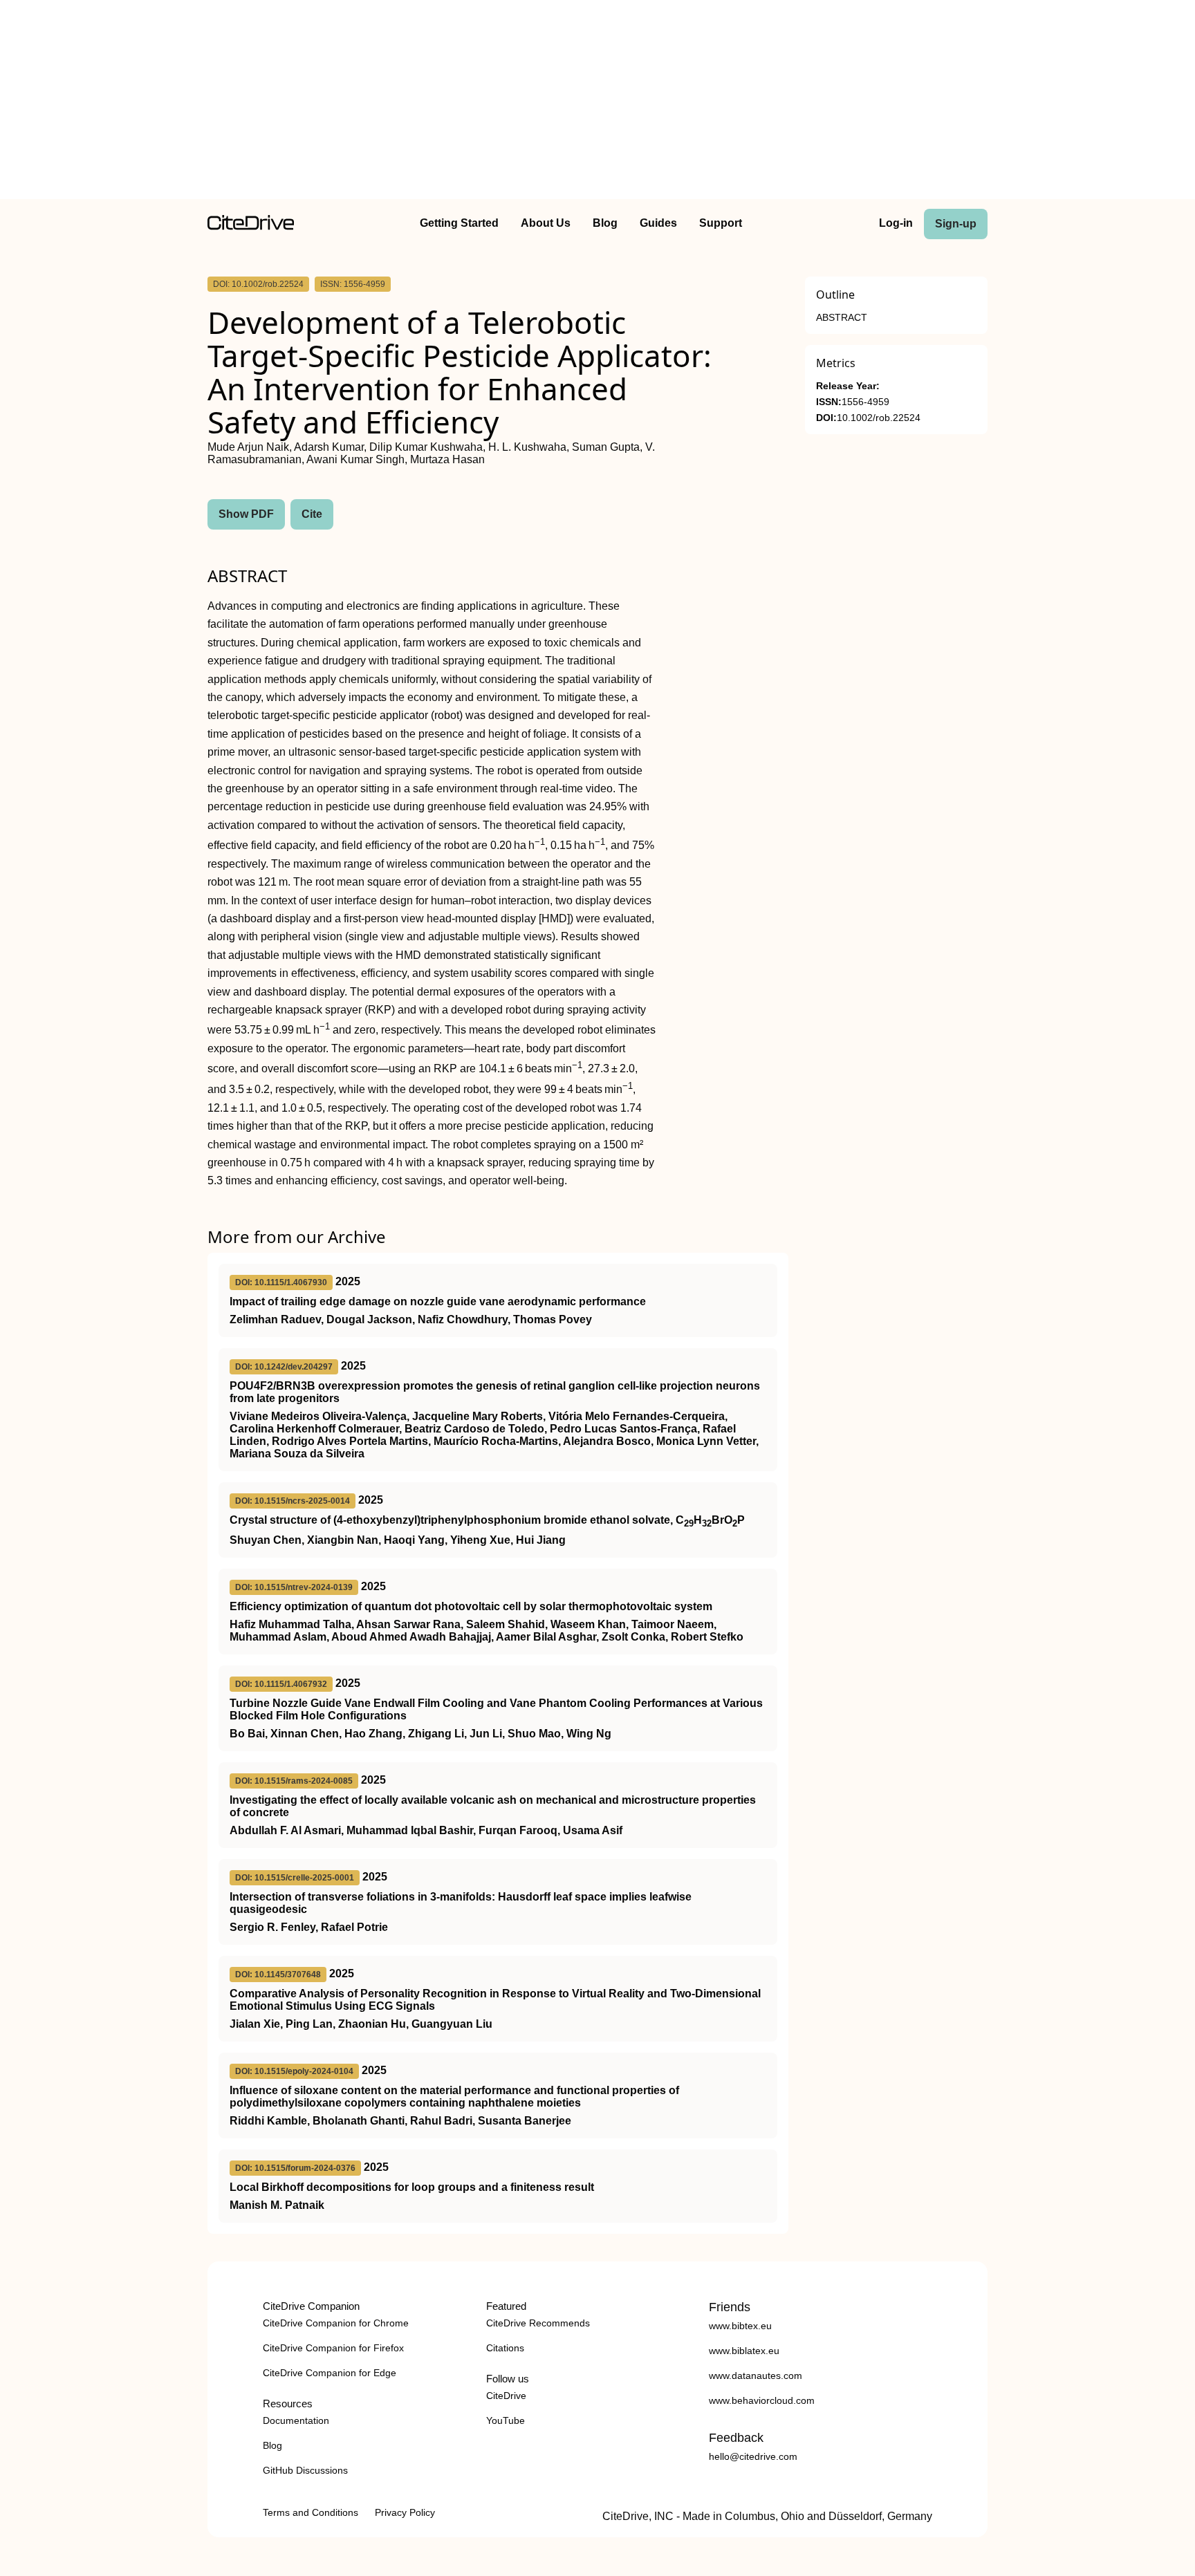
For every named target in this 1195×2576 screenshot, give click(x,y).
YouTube (506, 2420)
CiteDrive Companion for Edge (330, 2373)
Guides (658, 223)
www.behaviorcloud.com (762, 2400)
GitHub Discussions (305, 2470)
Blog (605, 223)
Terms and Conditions (311, 2512)
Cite (312, 514)
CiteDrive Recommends (538, 2323)
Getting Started (459, 223)
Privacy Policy (405, 2512)
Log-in (896, 223)
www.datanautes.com (756, 2376)
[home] (251, 226)
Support (721, 223)
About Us (546, 223)
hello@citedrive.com (753, 2456)
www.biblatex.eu (744, 2351)
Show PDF (246, 514)
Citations (505, 2348)
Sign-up (956, 224)
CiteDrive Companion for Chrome (336, 2323)
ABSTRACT (842, 318)
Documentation (296, 2420)
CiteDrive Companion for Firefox (333, 2348)
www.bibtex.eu (740, 2326)
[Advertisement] (597, 102)
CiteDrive (506, 2396)
